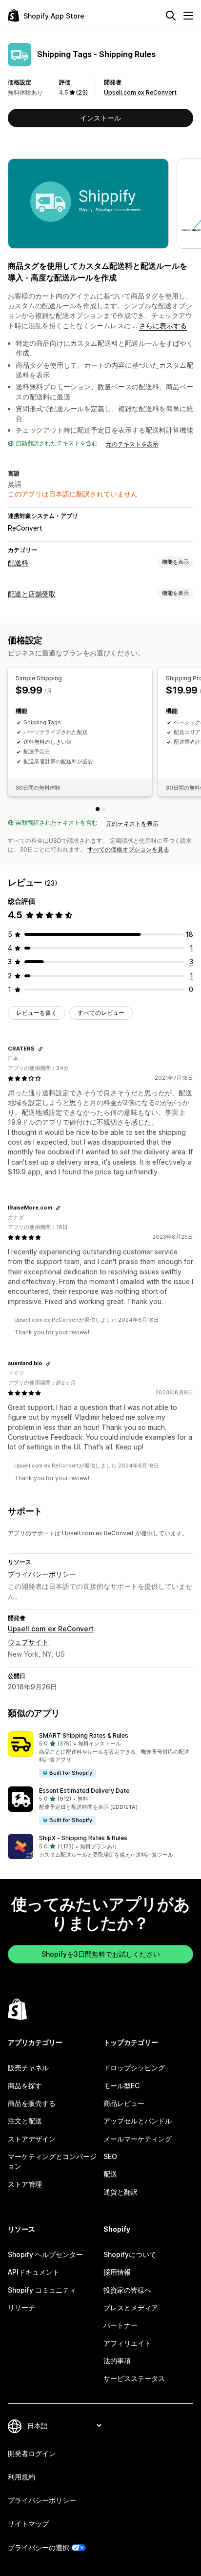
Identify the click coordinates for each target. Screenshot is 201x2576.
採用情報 (117, 2272)
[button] (100, 1755)
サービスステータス (134, 2378)
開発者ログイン (32, 2453)
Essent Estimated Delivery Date (84, 1791)
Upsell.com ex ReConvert (140, 92)
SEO (110, 2156)
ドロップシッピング (134, 2068)
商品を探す (25, 2086)
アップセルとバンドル (138, 2121)
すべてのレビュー (101, 1013)
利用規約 (21, 2477)
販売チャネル (28, 2068)
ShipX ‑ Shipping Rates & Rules (83, 1838)
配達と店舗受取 (32, 594)
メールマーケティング (138, 2139)
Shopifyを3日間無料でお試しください (101, 1954)
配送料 (18, 563)
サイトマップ (28, 2524)
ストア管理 (25, 2184)
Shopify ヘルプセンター (45, 2254)
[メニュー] (188, 16)
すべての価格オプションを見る (128, 849)
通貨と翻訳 (121, 2192)
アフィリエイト (127, 2343)
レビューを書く (37, 1013)
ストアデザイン (32, 2139)
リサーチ (21, 2308)
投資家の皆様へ (127, 2290)
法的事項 (117, 2361)
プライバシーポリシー (42, 1574)
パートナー (121, 2325)
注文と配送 (25, 2121)
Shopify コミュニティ (42, 2290)
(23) (82, 92)
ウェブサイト (28, 1642)
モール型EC (121, 2086)
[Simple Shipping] (98, 809)
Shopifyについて (130, 2254)
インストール (100, 118)
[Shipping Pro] (103, 809)
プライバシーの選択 (39, 2547)
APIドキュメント (34, 2272)
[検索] (171, 16)
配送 (110, 2174)
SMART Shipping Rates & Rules (84, 1735)
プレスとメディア (131, 2308)
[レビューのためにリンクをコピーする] (40, 1049)
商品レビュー (124, 2103)
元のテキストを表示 (132, 444)
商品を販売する (32, 2103)
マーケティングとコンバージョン (52, 2161)
